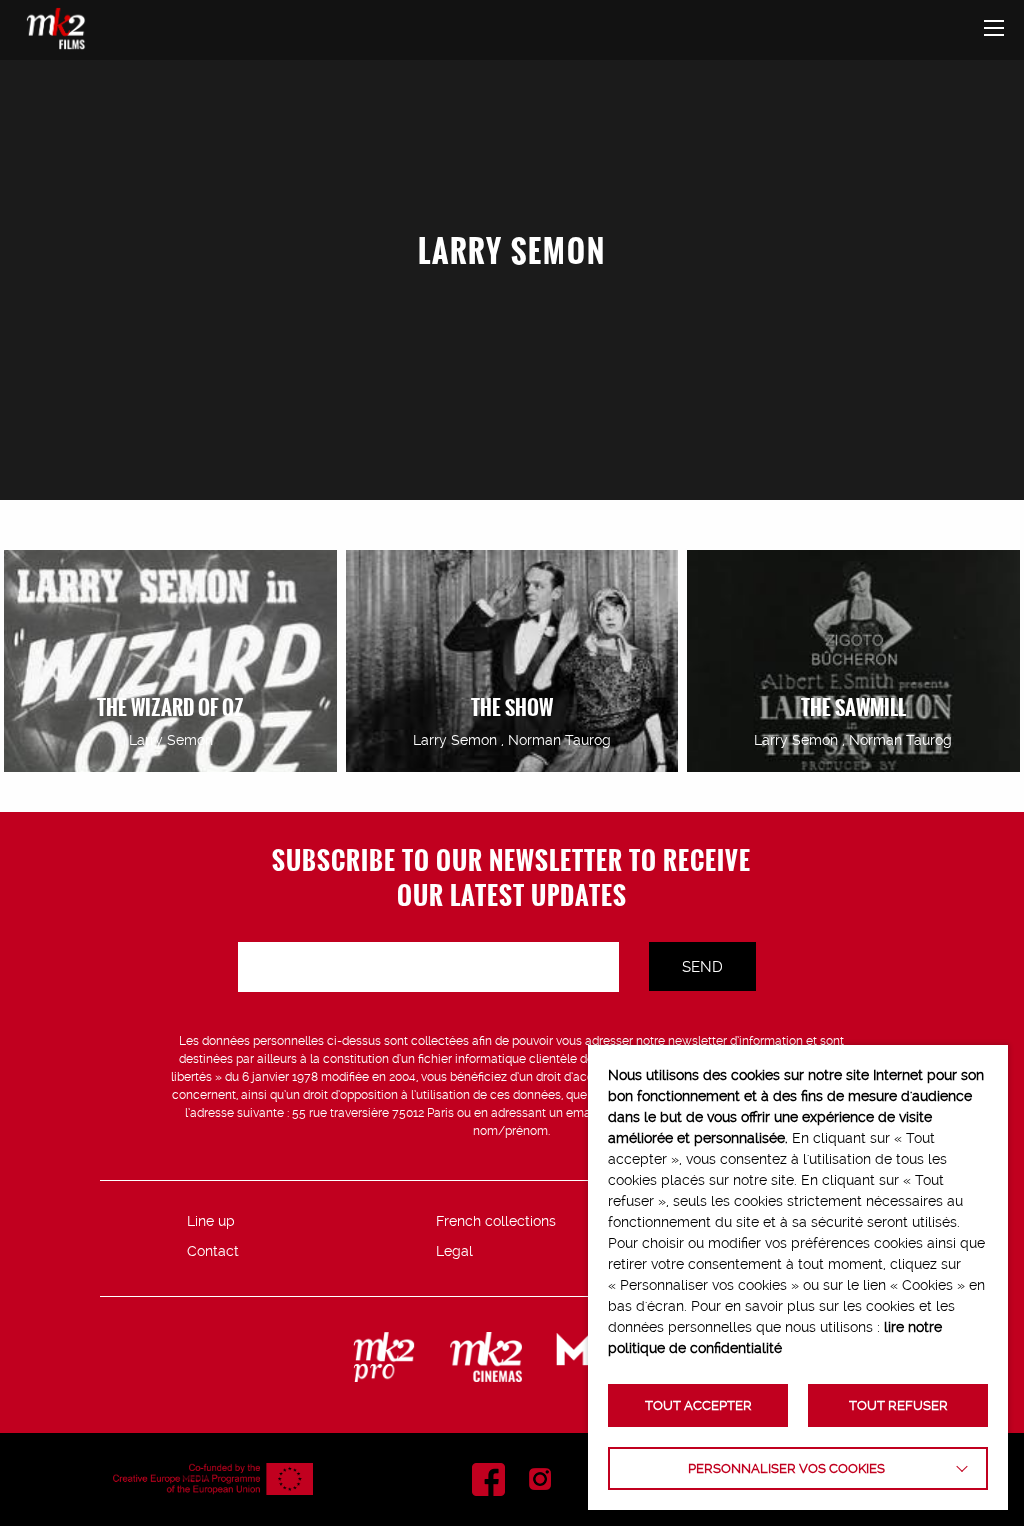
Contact (213, 1251)
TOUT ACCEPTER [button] (698, 1405)
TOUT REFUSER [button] (898, 1405)
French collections (496, 1221)
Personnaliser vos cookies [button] (786, 1468)
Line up (211, 1221)
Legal (454, 1251)
